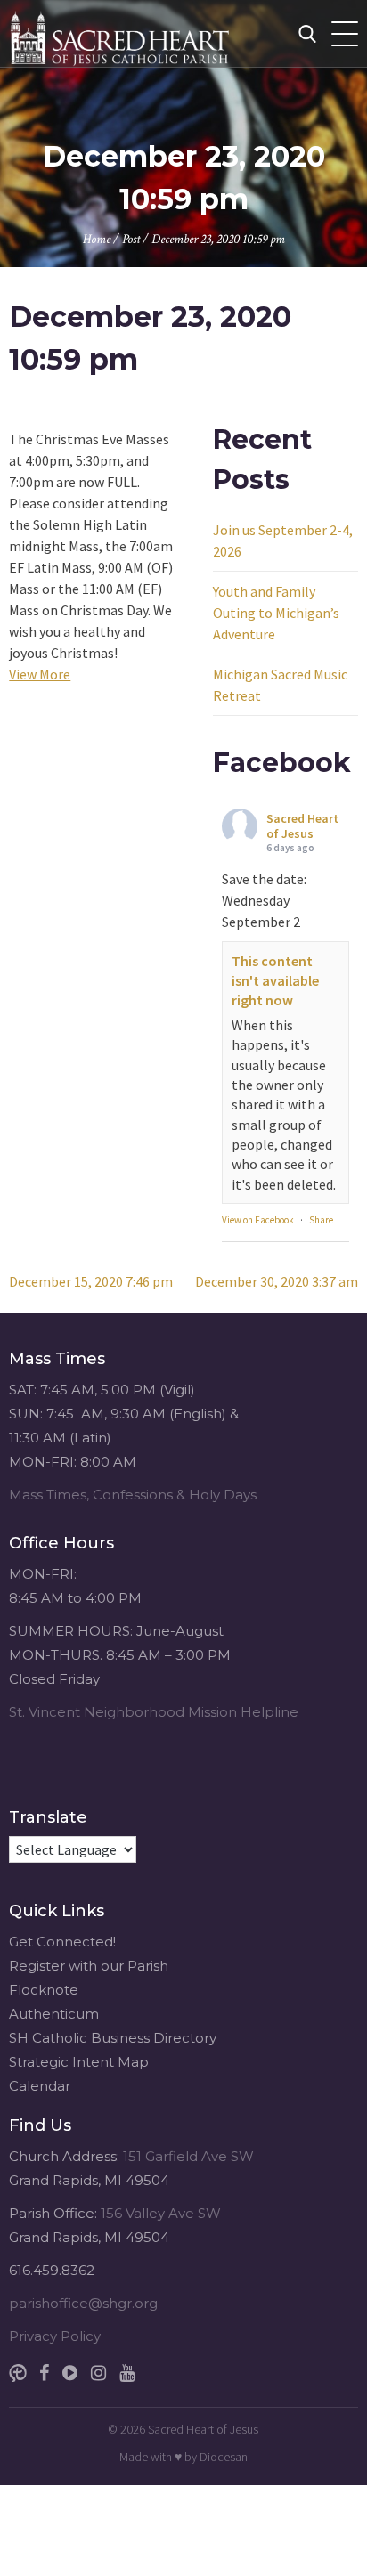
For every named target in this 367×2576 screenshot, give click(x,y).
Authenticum (54, 2014)
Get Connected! (62, 1942)
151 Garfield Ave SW (188, 2156)
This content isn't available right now (275, 981)
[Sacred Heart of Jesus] (156, 33)
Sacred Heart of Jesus (302, 826)
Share (321, 1220)
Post (131, 239)
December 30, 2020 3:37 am (277, 1281)
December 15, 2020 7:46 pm (91, 1281)
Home (97, 239)
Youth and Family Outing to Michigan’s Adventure (276, 613)
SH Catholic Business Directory (113, 2038)
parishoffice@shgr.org (83, 2303)
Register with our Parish (89, 1966)
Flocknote (44, 1990)
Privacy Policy (55, 2336)
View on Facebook (258, 1220)
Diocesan (224, 2457)
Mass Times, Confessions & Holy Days (133, 1495)
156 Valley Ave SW (161, 2213)
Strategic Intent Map (79, 2062)
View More (40, 674)
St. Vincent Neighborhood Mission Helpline (154, 1712)
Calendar (40, 2086)
